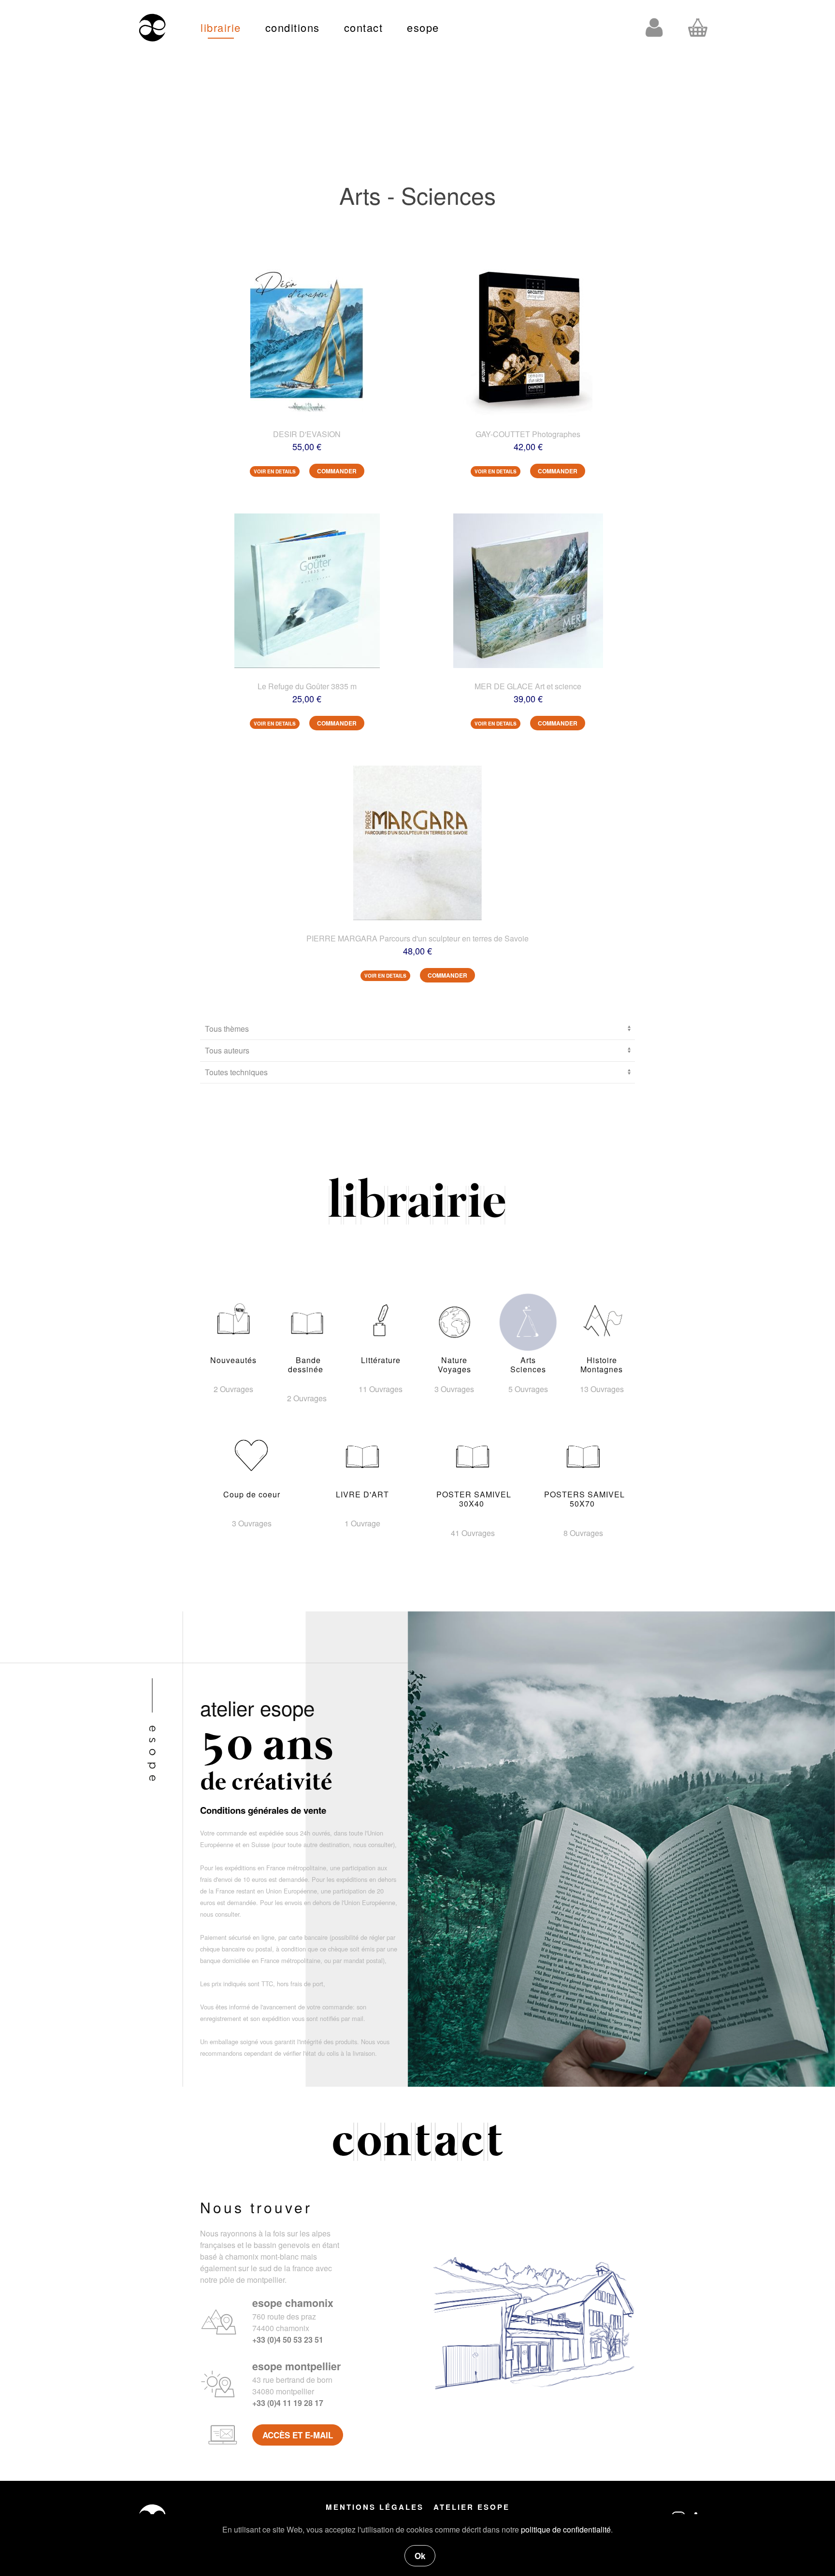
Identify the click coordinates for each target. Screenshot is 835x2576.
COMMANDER (337, 471)
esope (423, 27)
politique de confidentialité (566, 2529)
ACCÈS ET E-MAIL (298, 2435)
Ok (420, 2556)
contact (364, 27)
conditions (293, 27)
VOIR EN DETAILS (275, 471)
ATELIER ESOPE (472, 2507)
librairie (221, 27)
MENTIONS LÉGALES (375, 2507)
